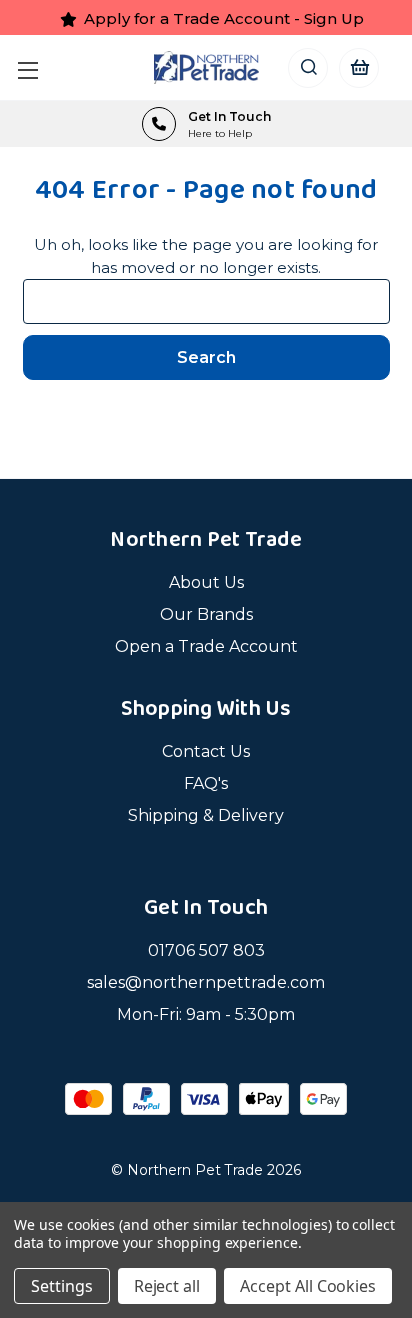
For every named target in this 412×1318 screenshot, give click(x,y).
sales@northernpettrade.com (206, 982)
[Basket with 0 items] (358, 67)
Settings (62, 1286)
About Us (206, 582)
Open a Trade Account (206, 646)
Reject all (167, 1286)
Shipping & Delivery (206, 815)
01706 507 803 (206, 950)
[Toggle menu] (32, 67)
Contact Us (206, 751)
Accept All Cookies (308, 1286)
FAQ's (206, 783)
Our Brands (206, 614)
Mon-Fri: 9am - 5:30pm (206, 1014)
